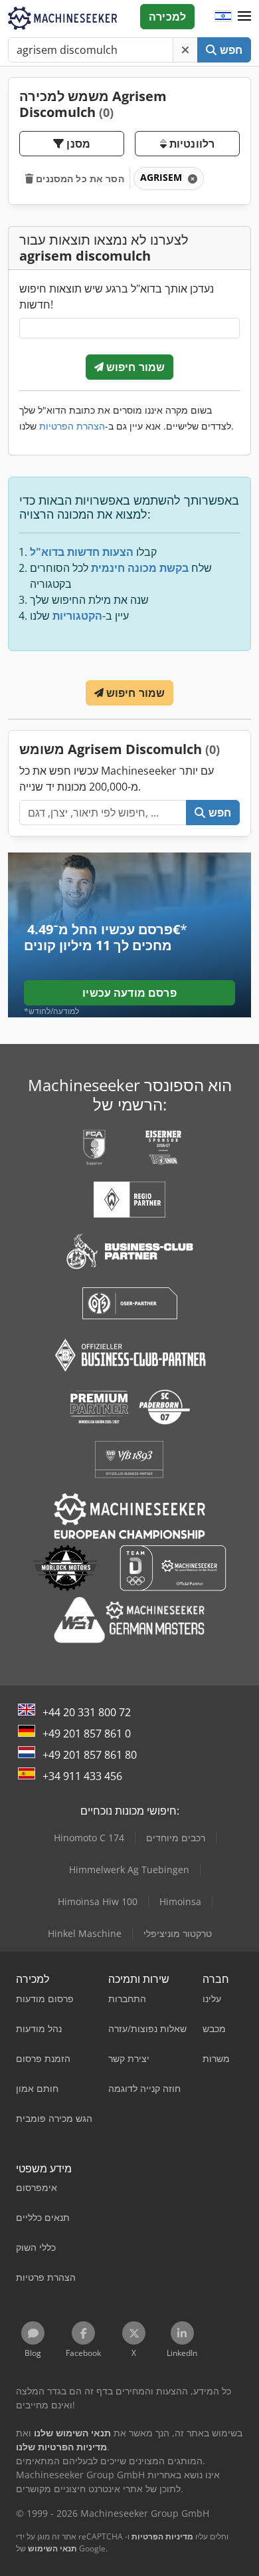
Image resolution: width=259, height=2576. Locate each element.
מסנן (77, 144)
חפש (229, 50)
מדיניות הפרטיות (162, 2536)
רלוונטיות (191, 144)
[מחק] (185, 50)
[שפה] (223, 17)
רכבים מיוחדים (176, 1838)
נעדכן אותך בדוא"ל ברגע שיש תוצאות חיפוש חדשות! (117, 297)
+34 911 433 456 (82, 1776)
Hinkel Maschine (85, 1933)
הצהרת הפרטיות (72, 426)
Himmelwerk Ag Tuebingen (129, 1869)
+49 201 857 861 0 (87, 1734)
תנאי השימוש (52, 2548)
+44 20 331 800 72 (87, 1712)
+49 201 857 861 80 (90, 1755)
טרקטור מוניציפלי (178, 1933)
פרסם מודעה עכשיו (129, 993)
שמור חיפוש (134, 367)
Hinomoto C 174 (89, 1838)
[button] (244, 17)
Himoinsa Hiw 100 (98, 1901)
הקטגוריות (77, 616)
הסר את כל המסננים (79, 179)
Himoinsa (180, 1901)
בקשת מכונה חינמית (140, 568)
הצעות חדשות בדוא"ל (82, 552)
